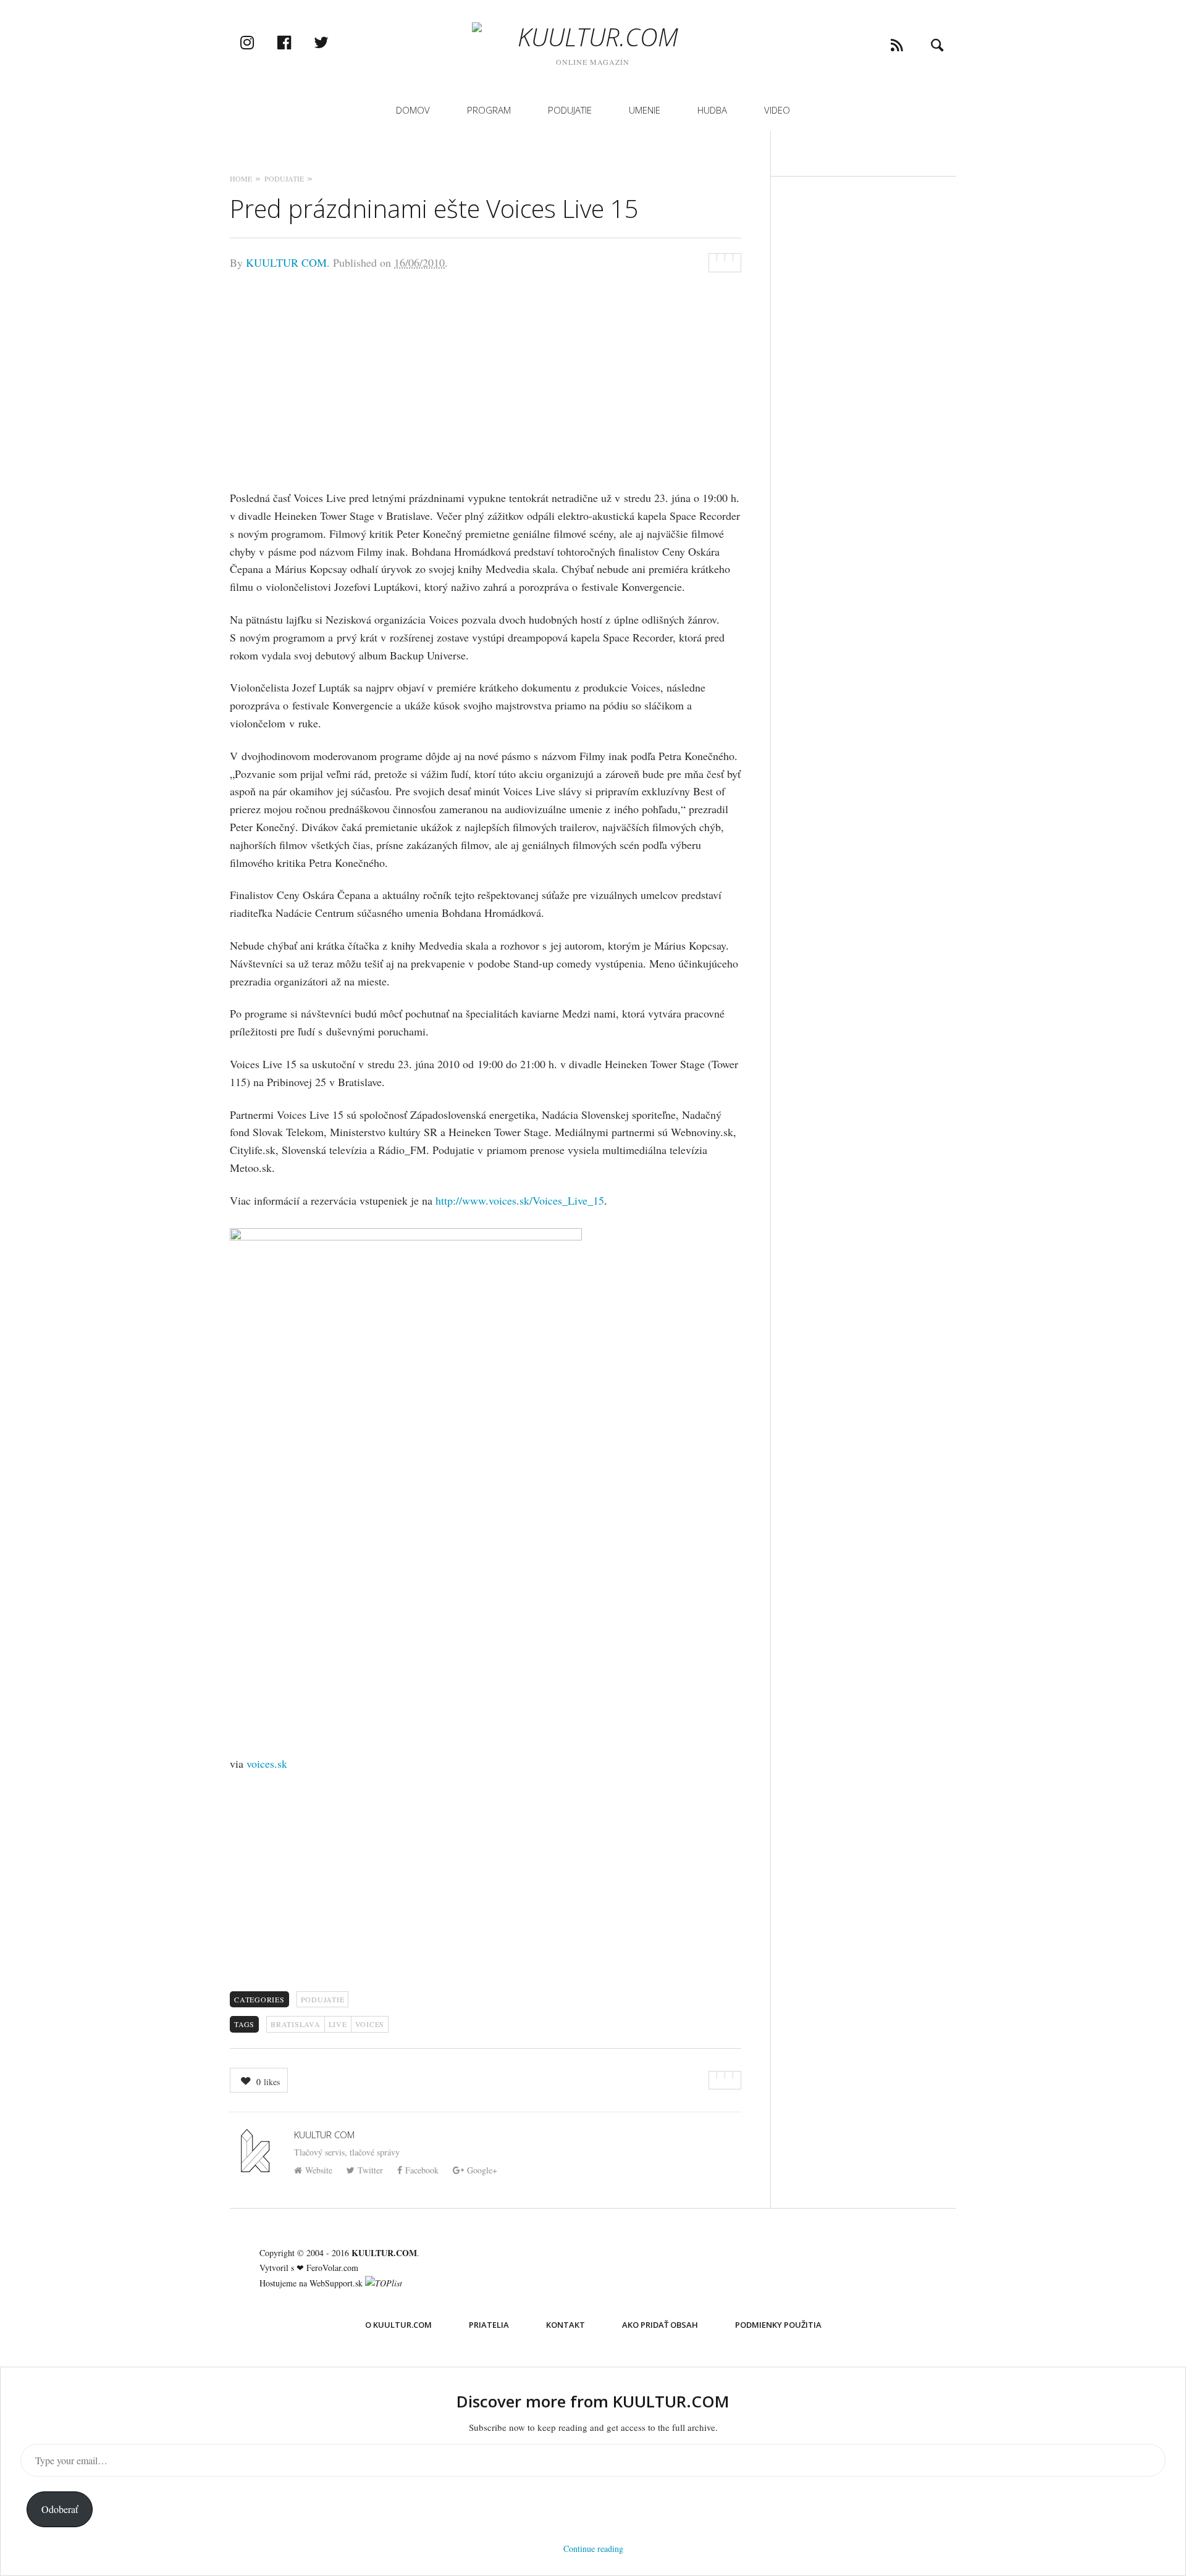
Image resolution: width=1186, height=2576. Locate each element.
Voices (370, 2024)
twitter (334, 42)
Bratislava (296, 2024)
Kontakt (566, 2325)
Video (777, 110)
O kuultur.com (398, 2325)
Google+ (482, 2170)
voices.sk (267, 1763)
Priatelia (489, 2325)
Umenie (645, 110)
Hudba (712, 110)
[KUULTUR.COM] (593, 37)
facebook (297, 42)
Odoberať (60, 2509)
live (338, 2024)
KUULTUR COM (286, 262)
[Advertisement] (486, 378)
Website (319, 2170)
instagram (260, 42)
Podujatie (570, 110)
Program (489, 110)
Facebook (422, 2170)
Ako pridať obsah (660, 2325)
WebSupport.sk (336, 2283)
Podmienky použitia (778, 2325)
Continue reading (593, 2549)
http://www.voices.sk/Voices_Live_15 (520, 1200)
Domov (413, 110)
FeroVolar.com (332, 2268)
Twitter (370, 2170)
